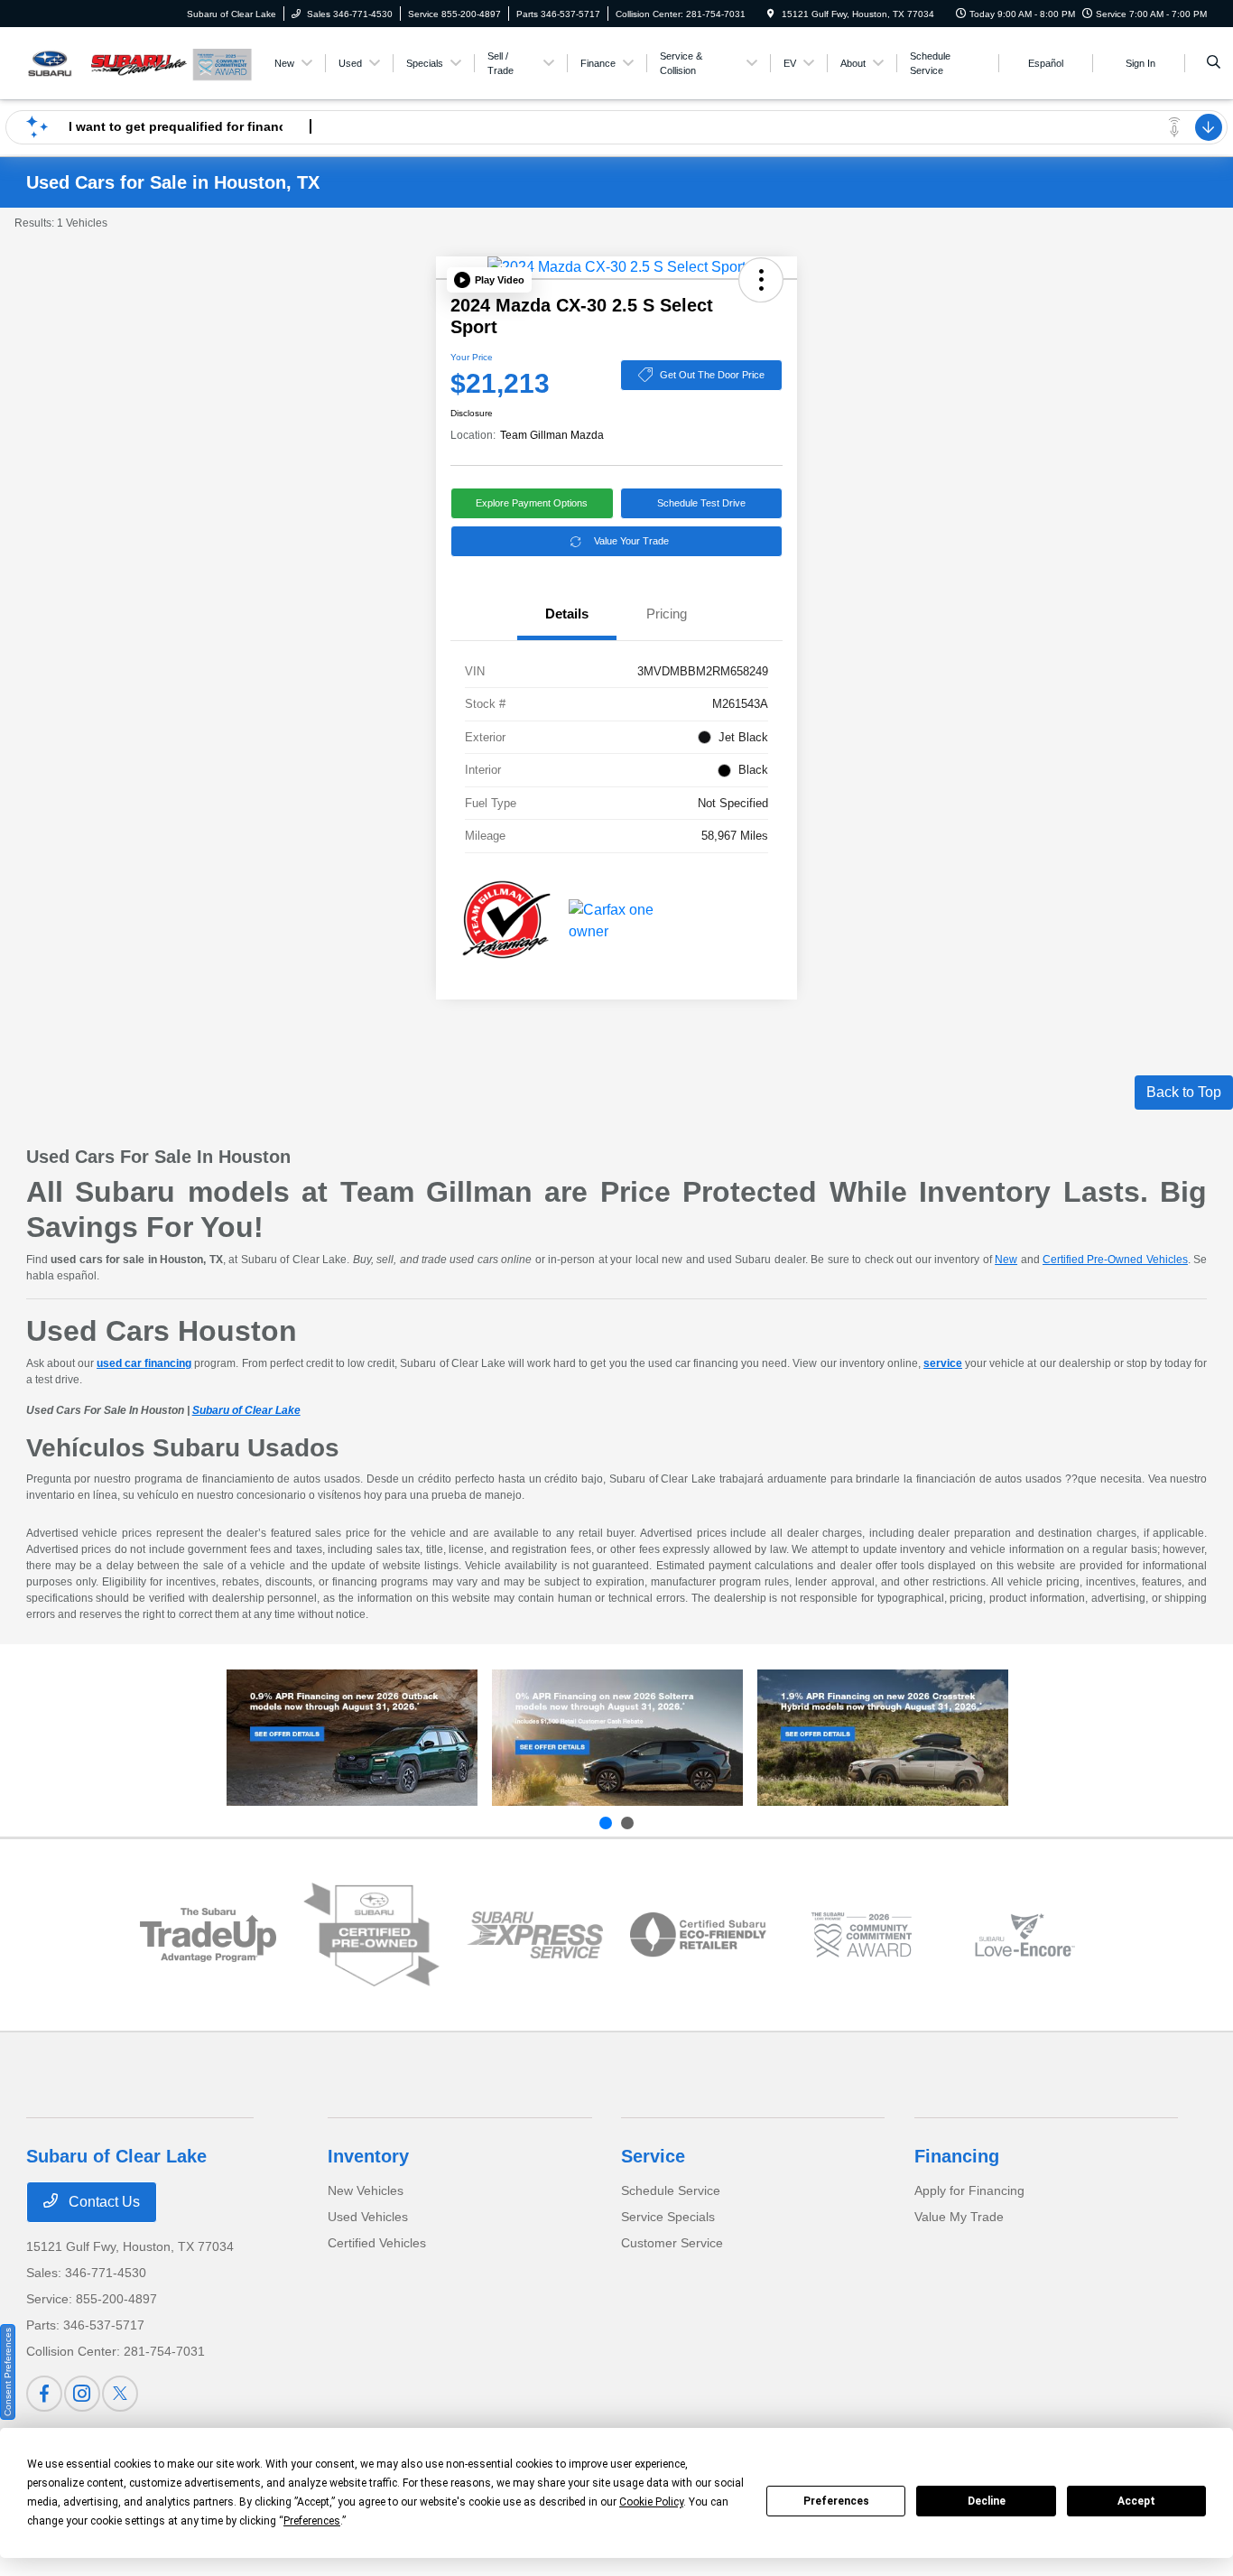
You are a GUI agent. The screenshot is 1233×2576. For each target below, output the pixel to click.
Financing (957, 2156)
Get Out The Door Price (712, 375)
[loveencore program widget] (1025, 1934)
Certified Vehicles (377, 2243)
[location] (771, 14)
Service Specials (668, 2217)
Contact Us (102, 2202)
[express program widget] (535, 1935)
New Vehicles (366, 2190)
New (1006, 1260)
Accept (1136, 2501)
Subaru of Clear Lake (246, 1410)
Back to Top (1184, 1092)
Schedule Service (671, 2190)
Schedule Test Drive (701, 503)
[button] (489, 280)
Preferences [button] (312, 2521)
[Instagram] (82, 2394)
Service (653, 2156)
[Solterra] (617, 1738)
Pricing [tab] (667, 614)
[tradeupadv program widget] (208, 1935)
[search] (1214, 63)
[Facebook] (44, 2394)
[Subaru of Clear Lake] (108, 62)
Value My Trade (959, 2217)
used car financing (144, 1363)
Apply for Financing (969, 2190)
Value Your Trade (631, 541)
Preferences (836, 2501)
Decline (987, 2501)
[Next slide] (627, 1823)
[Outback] (352, 1738)
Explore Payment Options (532, 503)
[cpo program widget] (371, 1935)
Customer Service (672, 2243)
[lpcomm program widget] (862, 1934)
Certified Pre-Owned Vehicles (1115, 1260)
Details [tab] (567, 614)
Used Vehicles (368, 2217)
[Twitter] (120, 2394)
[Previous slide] (606, 1823)
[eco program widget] (698, 1935)
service (943, 1363)
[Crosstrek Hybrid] (883, 1738)
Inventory (368, 2156)
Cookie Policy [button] (651, 2502)
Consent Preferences (8, 2372)
